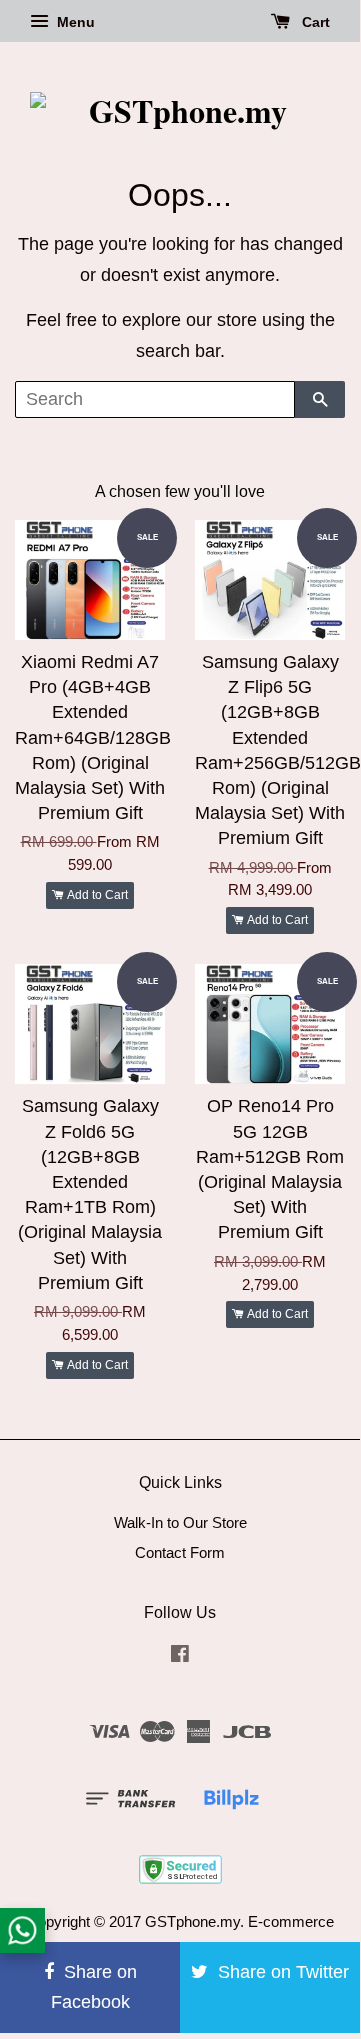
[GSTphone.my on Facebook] (180, 1656)
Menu (74, 22)
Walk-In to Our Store (180, 1522)
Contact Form (180, 1552)
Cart (314, 22)
